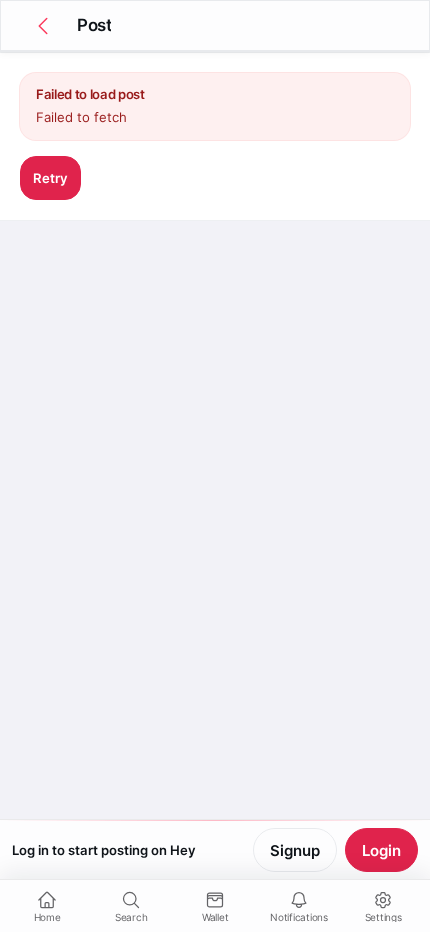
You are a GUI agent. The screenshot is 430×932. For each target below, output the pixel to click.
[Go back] (43, 26)
